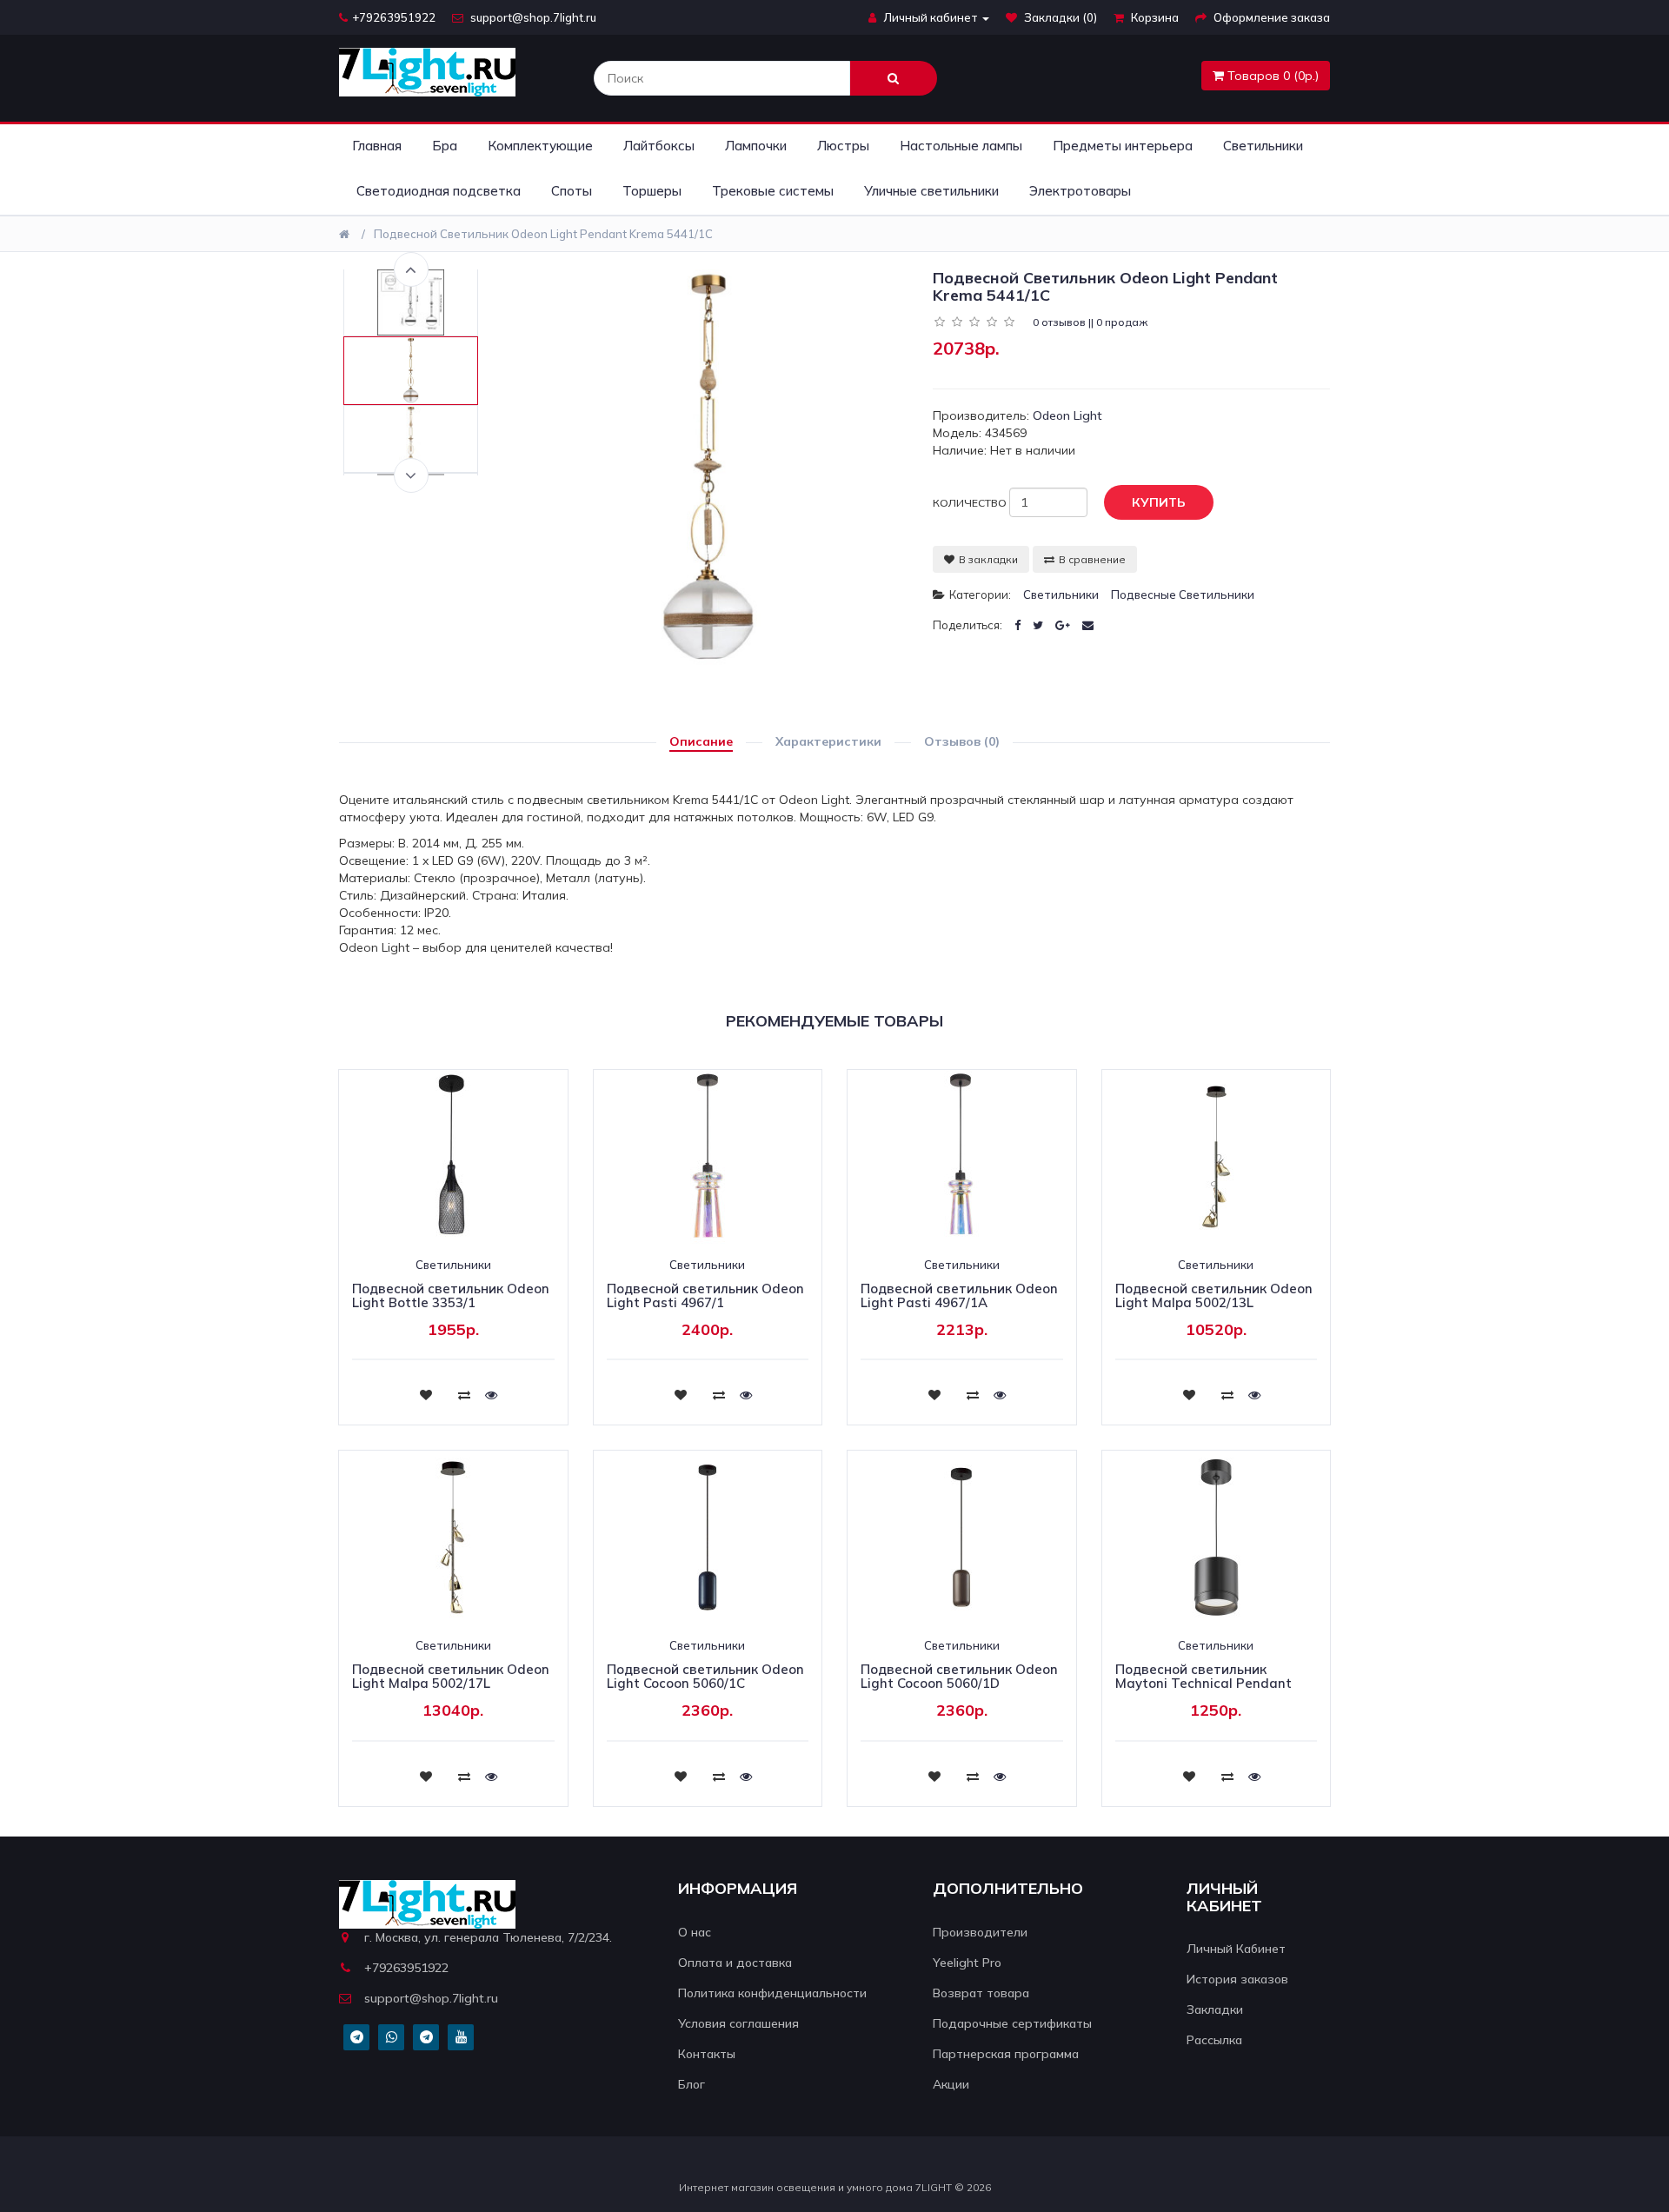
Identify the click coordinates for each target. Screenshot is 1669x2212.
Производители (980, 1932)
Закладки (1215, 2009)
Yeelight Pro (967, 1963)
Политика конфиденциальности (772, 1993)
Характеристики (828, 741)
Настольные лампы (961, 146)
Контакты (707, 2054)
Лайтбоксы (659, 146)
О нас (695, 1932)
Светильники (1263, 146)
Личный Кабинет (1236, 1949)
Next (411, 475)
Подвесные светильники (1183, 595)
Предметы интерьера (1123, 146)
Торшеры (652, 191)
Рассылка (1214, 2040)
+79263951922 (394, 17)
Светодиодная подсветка (439, 191)
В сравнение (1092, 559)
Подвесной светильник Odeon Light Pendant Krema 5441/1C (543, 234)
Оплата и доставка (735, 1963)
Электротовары (1080, 191)
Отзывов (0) (962, 741)
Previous (411, 269)
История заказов (1237, 1979)
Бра (445, 146)
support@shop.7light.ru (532, 17)
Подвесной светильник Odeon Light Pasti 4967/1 (705, 1296)
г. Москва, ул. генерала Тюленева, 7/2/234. (488, 1937)
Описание (701, 741)
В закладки (988, 559)
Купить (1159, 502)
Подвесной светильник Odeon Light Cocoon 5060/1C (705, 1677)
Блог (692, 2084)
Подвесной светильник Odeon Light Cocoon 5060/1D (959, 1677)
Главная (377, 146)
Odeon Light (1067, 415)
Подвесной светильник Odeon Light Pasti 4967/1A (959, 1296)
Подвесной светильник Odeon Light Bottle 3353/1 (451, 1296)
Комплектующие (540, 146)
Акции (951, 2084)
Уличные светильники (931, 191)
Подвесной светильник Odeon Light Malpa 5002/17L (451, 1677)
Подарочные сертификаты (1012, 2023)
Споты (572, 191)
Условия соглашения (738, 2023)
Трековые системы (773, 191)
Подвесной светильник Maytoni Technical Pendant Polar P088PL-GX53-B (1204, 1684)
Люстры (843, 146)
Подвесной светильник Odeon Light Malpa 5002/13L (1214, 1296)
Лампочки (756, 146)
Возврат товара (981, 1993)
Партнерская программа (1006, 2054)
